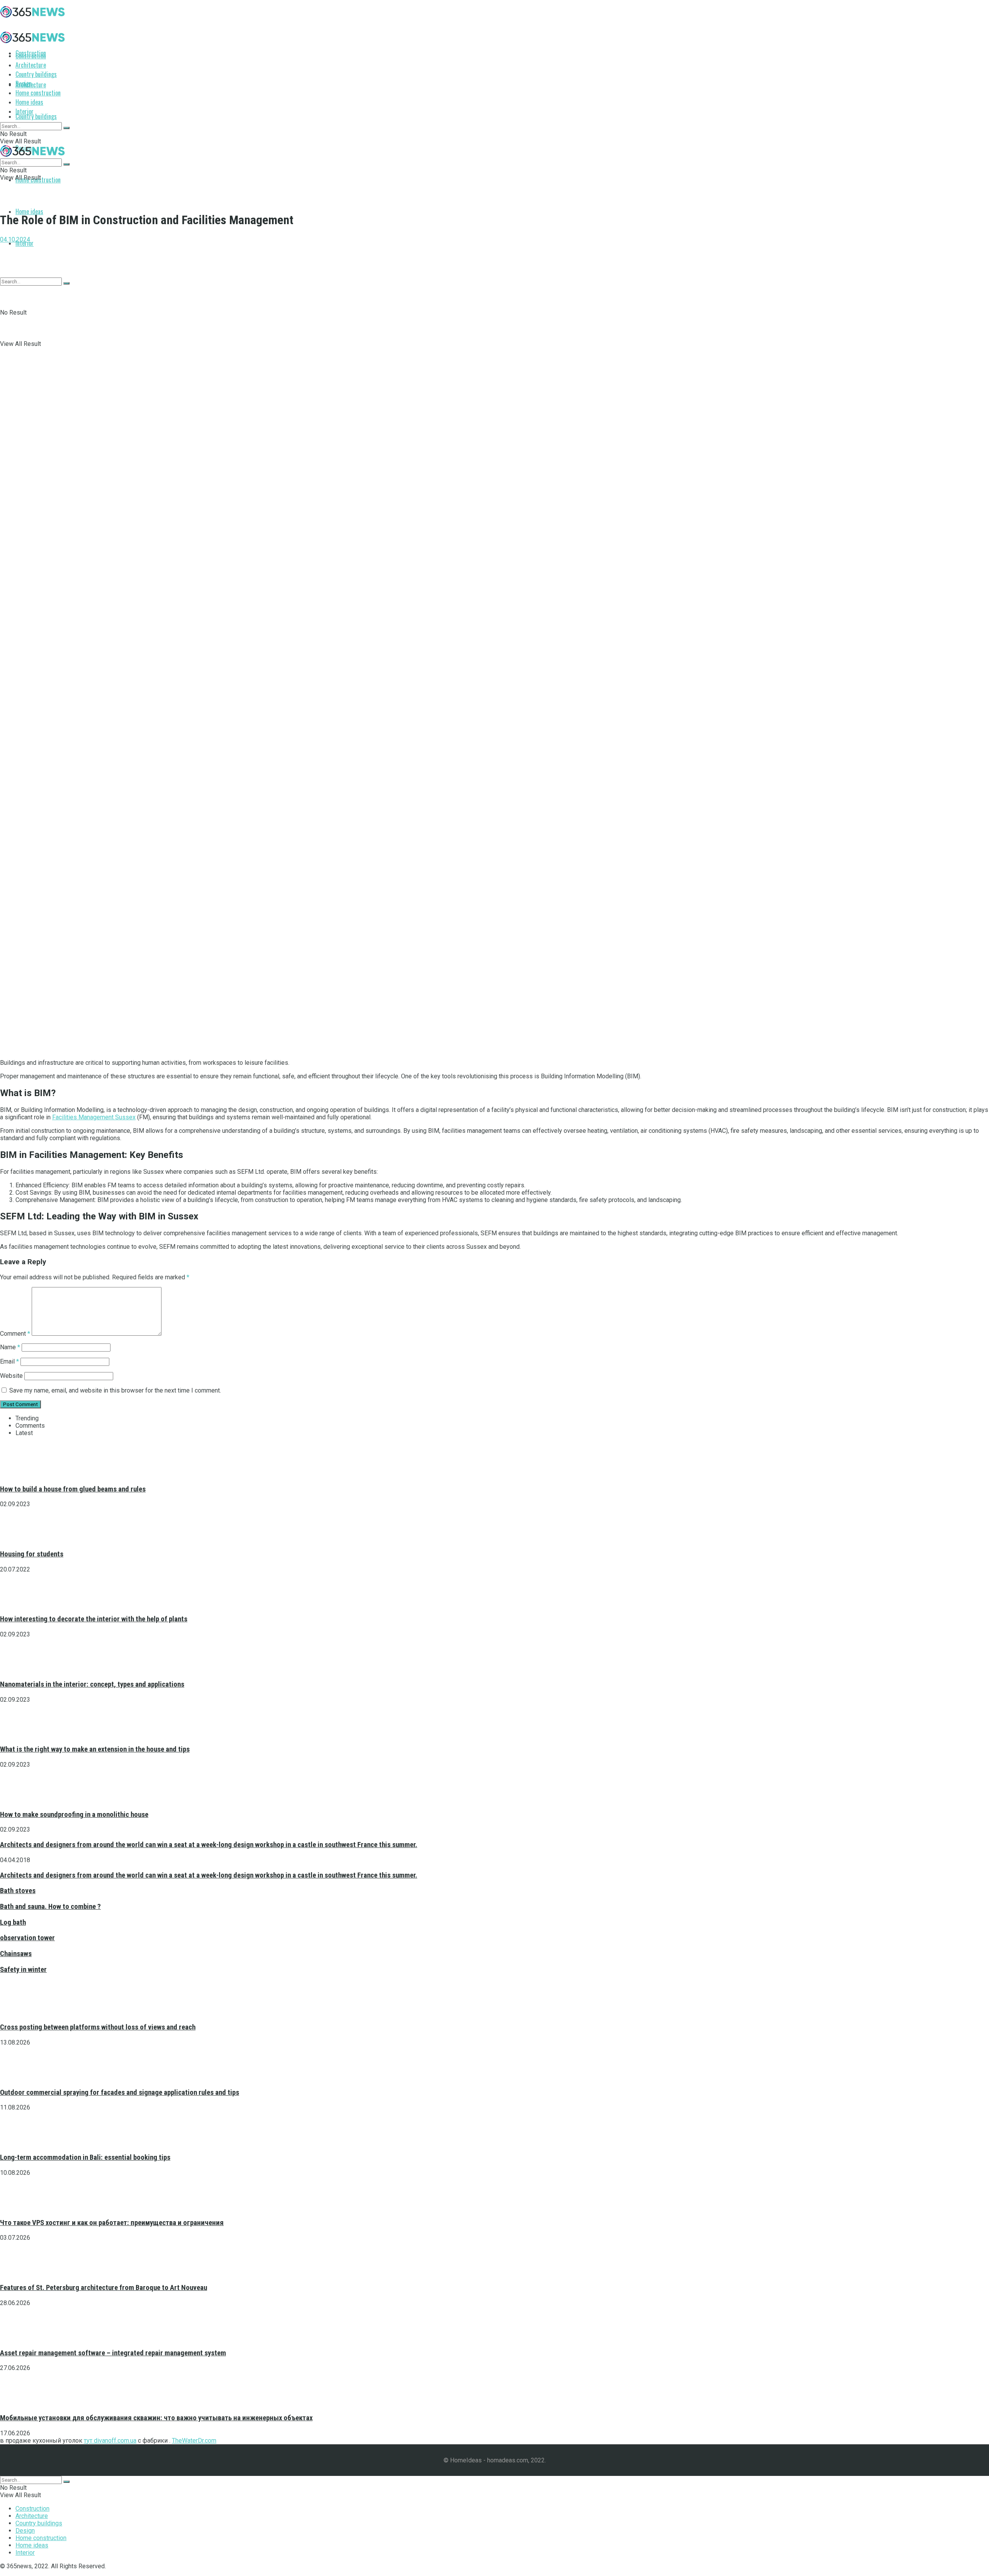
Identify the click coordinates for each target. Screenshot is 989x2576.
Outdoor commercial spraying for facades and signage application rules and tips (120, 2092)
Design (24, 83)
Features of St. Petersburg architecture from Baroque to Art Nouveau (104, 2288)
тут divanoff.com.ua (110, 2441)
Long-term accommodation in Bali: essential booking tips (85, 2157)
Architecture (31, 65)
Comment (15, 1334)
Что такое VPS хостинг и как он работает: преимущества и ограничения (112, 2223)
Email (9, 1361)
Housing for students (32, 1554)
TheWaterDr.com (194, 2441)
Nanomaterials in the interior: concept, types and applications (92, 1684)
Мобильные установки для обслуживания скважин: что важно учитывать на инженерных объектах (156, 2418)
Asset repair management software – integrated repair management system (113, 2353)
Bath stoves (18, 1891)
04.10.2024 (15, 239)
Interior (25, 111)
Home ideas (29, 211)
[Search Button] (66, 128)
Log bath (13, 1922)
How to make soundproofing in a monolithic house (74, 1815)
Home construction (38, 93)
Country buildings (36, 116)
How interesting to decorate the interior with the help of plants (94, 1619)
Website (11, 1376)
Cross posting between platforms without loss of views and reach (98, 2027)
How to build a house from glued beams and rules (73, 1489)
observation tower (27, 1938)
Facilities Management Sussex (94, 1117)
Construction (31, 56)
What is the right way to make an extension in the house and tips (95, 1749)
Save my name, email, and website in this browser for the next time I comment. (115, 1390)
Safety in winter (23, 1970)
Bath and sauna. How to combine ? (50, 1907)
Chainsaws (16, 1954)
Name (10, 1347)
